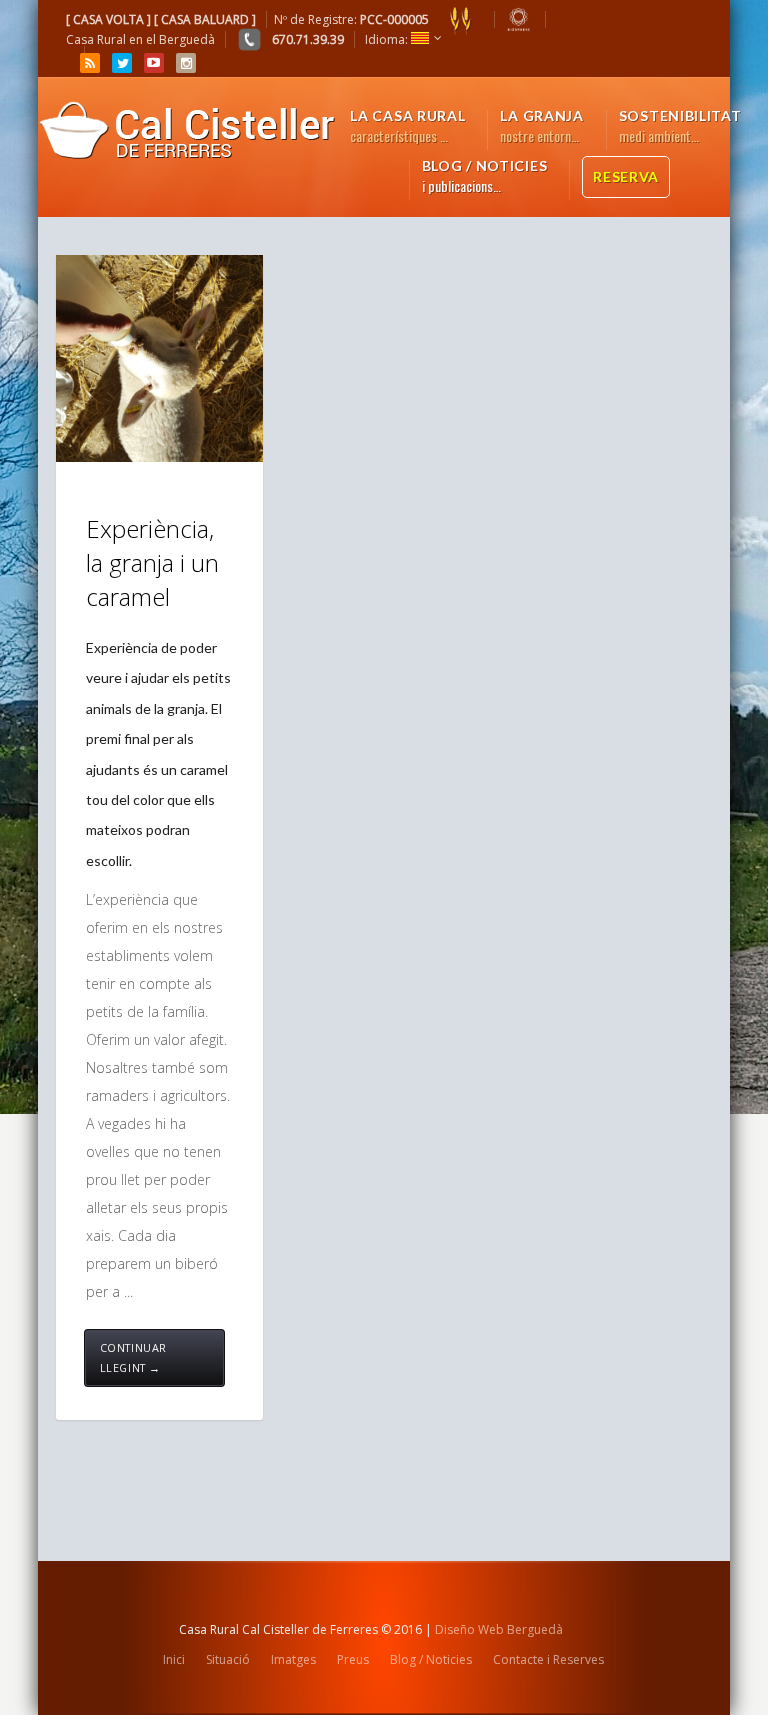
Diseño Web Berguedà (499, 1629)
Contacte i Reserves (548, 1659)
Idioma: (388, 39)
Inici (174, 1659)
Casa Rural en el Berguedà (140, 39)
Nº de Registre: (351, 19)
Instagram (186, 63)
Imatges (293, 1659)
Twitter (122, 63)
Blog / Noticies (431, 1659)
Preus (353, 1659)
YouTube (154, 63)
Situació (228, 1659)
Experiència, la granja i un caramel (152, 562)
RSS (90, 63)
